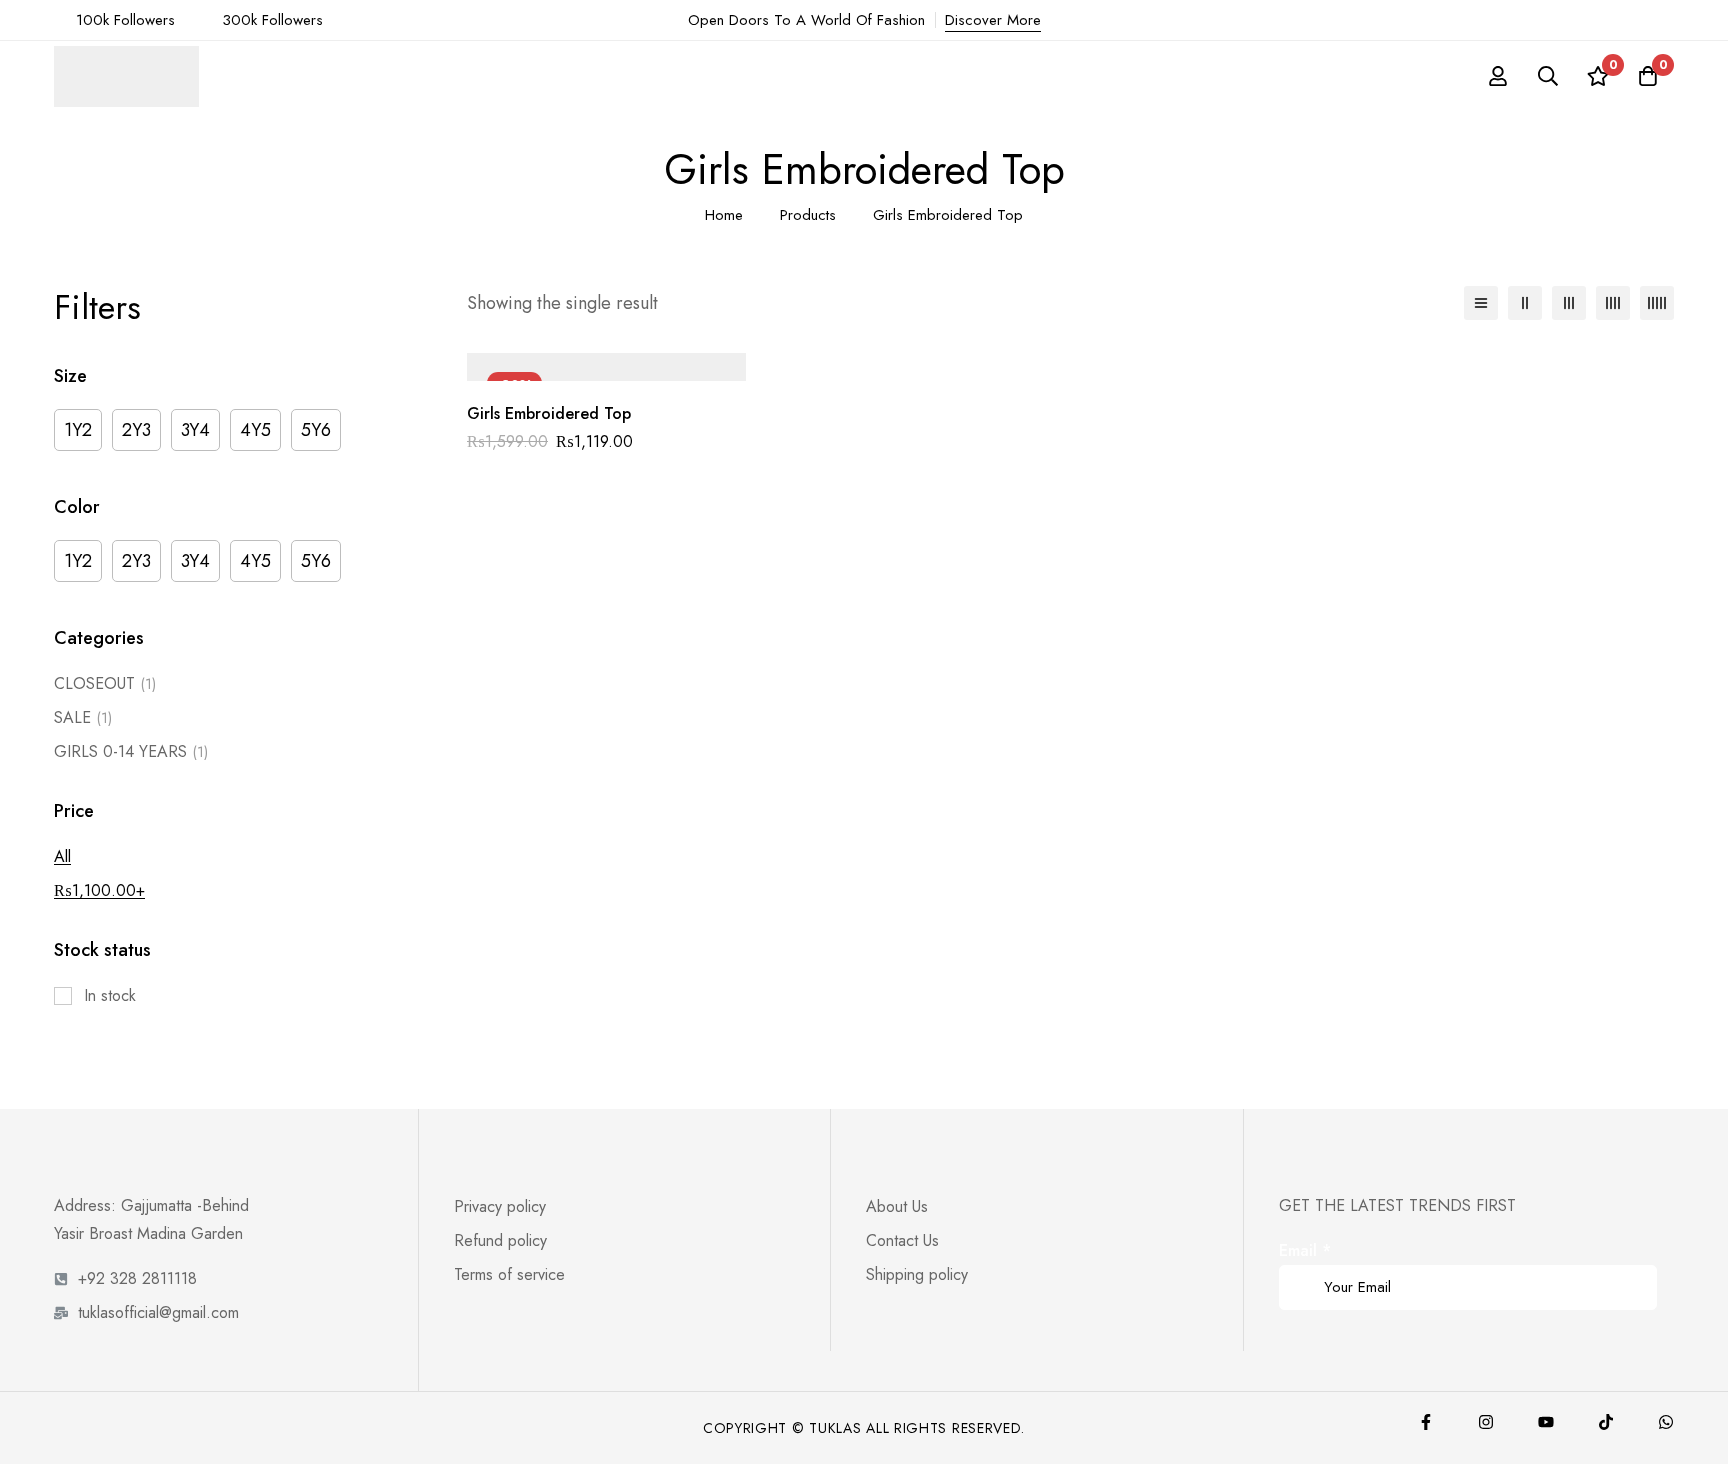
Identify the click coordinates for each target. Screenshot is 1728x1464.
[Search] (1548, 76)
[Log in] (1498, 76)
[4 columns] (1613, 303)
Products (808, 215)
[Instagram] (1486, 1422)
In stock (110, 995)
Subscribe (1634, 1259)
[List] (1481, 303)
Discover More (993, 20)
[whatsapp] (1666, 1422)
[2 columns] (1525, 303)
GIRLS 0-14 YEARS (131, 751)
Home (724, 215)
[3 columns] (1569, 303)
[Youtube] (1546, 1422)
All (62, 856)
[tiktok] (1606, 1422)
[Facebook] (1426, 1422)
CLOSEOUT (105, 683)
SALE (83, 717)
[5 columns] (1657, 303)
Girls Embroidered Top (549, 413)
